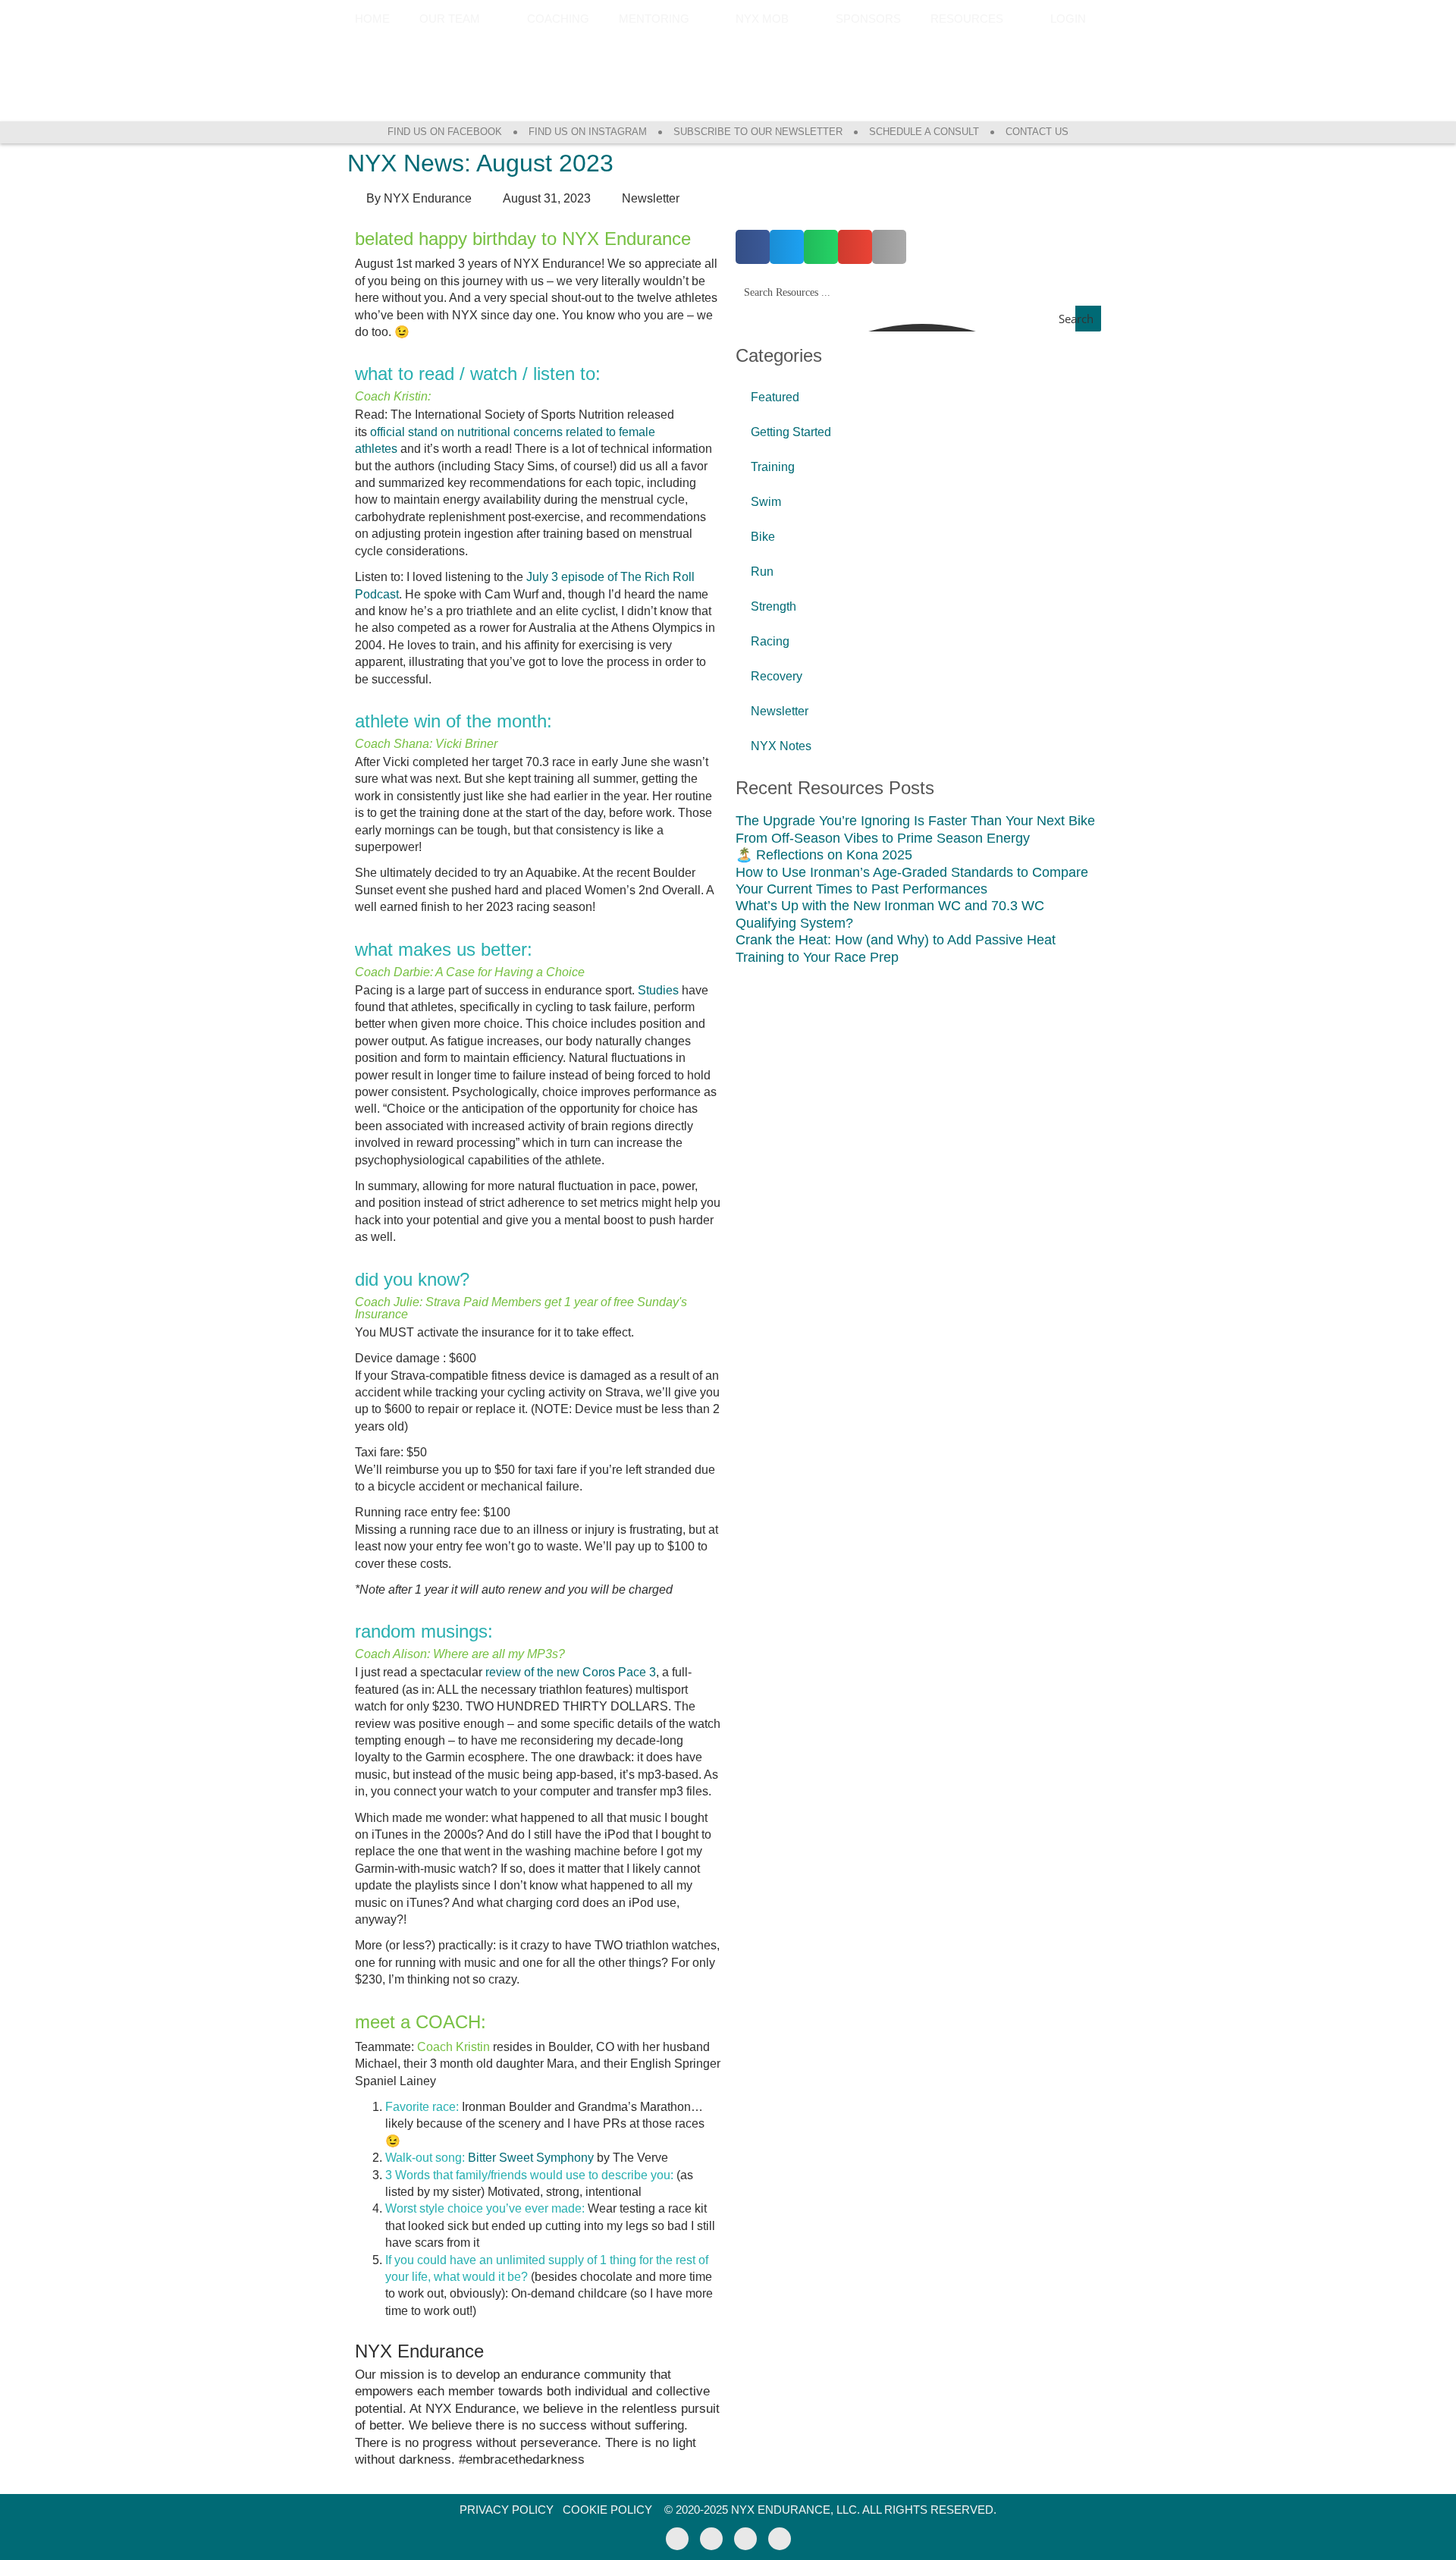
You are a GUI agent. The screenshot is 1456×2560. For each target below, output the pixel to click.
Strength (773, 606)
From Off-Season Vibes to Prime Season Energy (883, 838)
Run (762, 572)
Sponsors (868, 19)
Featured (775, 397)
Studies (658, 990)
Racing (770, 641)
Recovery (777, 676)
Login (1068, 19)
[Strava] (745, 2539)
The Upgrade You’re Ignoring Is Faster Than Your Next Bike (915, 821)
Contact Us (1037, 132)
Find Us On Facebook (445, 132)
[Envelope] (780, 2539)
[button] (753, 247)
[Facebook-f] (677, 2539)
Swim (766, 502)
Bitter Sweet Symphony (531, 2158)
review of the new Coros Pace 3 (571, 1672)
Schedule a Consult (924, 132)
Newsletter (780, 711)
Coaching (558, 19)
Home (372, 19)
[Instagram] (711, 2539)
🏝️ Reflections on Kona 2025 (824, 855)
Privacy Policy (507, 2510)
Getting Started (791, 432)
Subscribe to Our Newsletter (758, 132)
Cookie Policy (607, 2510)
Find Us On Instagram (588, 132)
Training (773, 467)
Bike (763, 537)
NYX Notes (781, 746)
